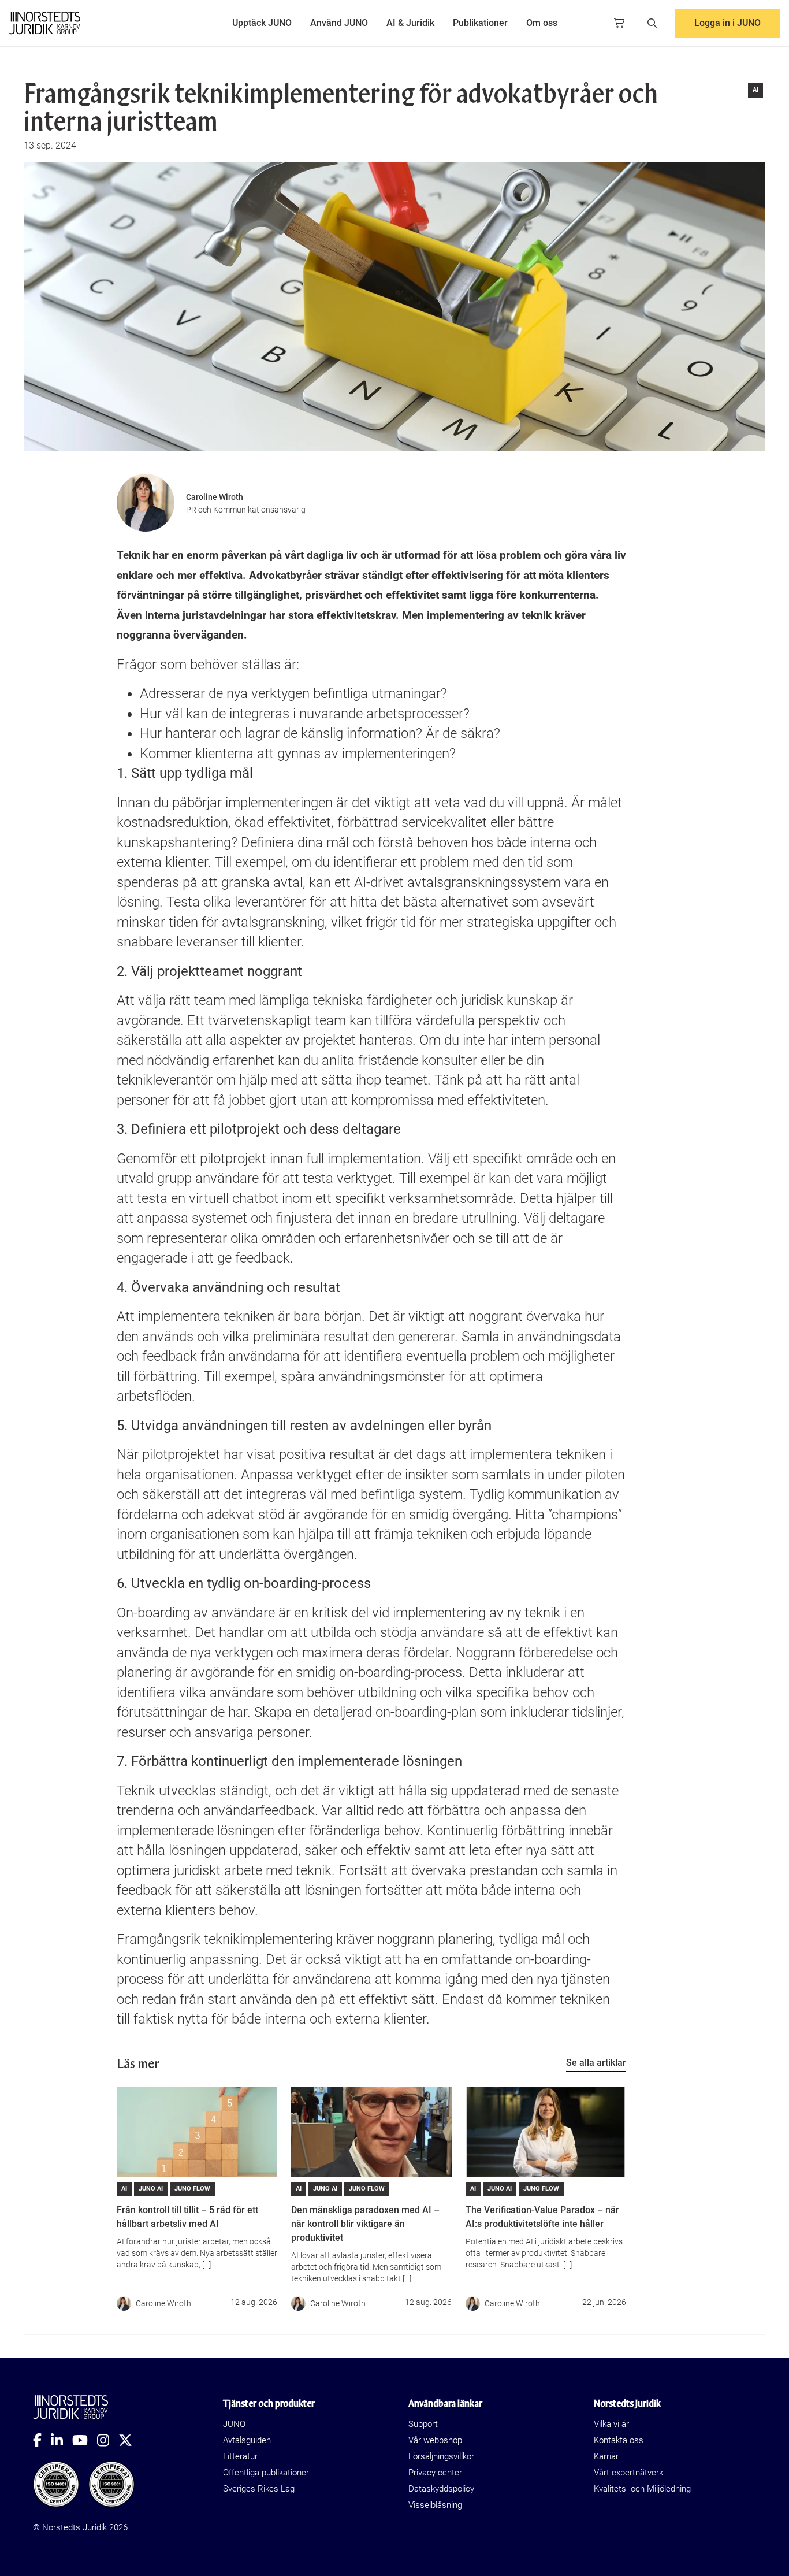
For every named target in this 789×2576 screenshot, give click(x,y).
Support (423, 2424)
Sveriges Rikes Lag (259, 2489)
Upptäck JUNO (262, 23)
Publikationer (480, 23)
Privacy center (435, 2473)
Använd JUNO (339, 23)
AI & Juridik (410, 23)
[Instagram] (108, 2440)
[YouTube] (85, 2440)
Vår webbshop (435, 2440)
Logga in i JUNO (727, 23)
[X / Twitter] (130, 2440)
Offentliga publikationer (266, 2473)
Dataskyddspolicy (441, 2489)
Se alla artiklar (596, 2063)
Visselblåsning (435, 2505)
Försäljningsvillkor (441, 2456)
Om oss (542, 23)
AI (755, 90)
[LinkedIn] (62, 2440)
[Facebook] (42, 2440)
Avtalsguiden (247, 2440)
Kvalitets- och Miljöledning (642, 2489)
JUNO (234, 2424)
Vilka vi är (611, 2424)
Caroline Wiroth (215, 497)
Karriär (606, 2456)
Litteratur (240, 2456)
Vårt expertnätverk (628, 2473)
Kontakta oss (619, 2440)
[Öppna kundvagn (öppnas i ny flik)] (619, 23)
